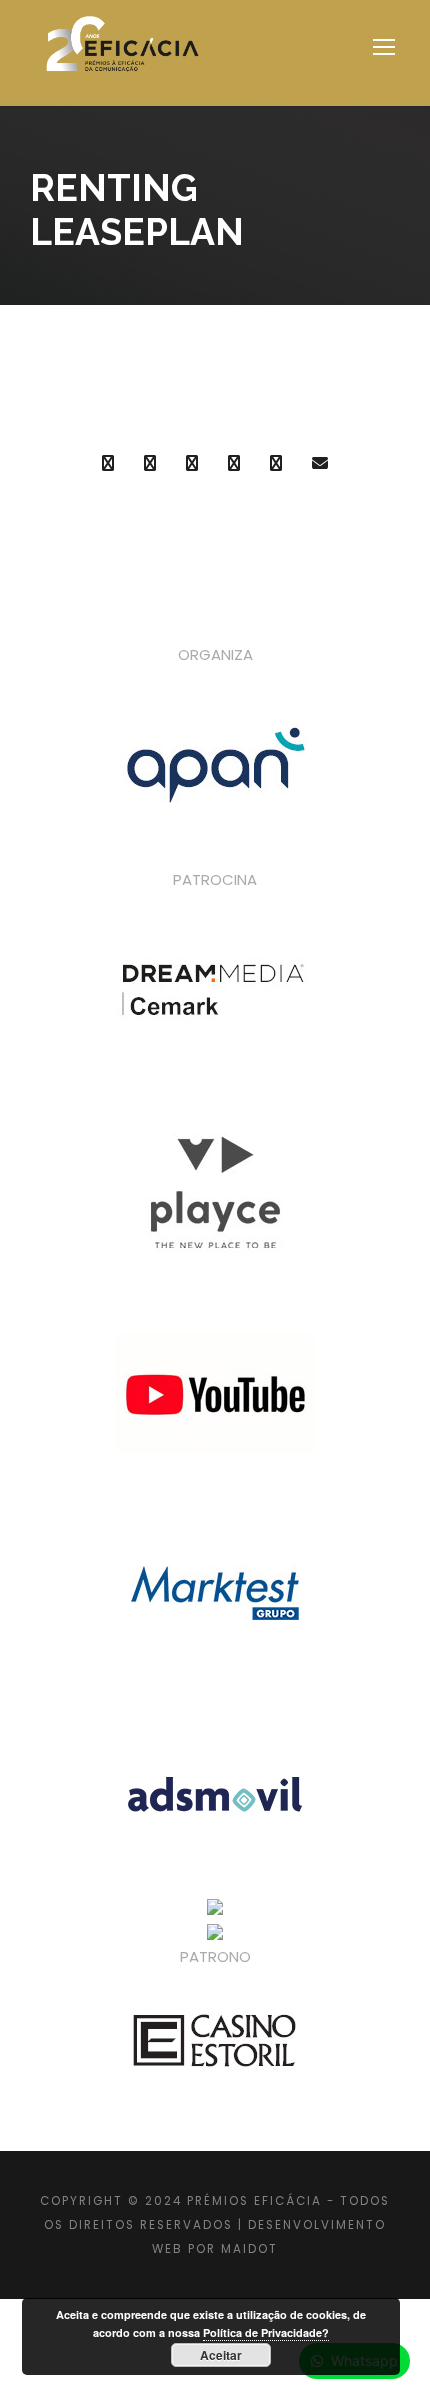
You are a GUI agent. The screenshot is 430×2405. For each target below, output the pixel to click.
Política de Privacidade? (266, 2332)
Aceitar (221, 2355)
